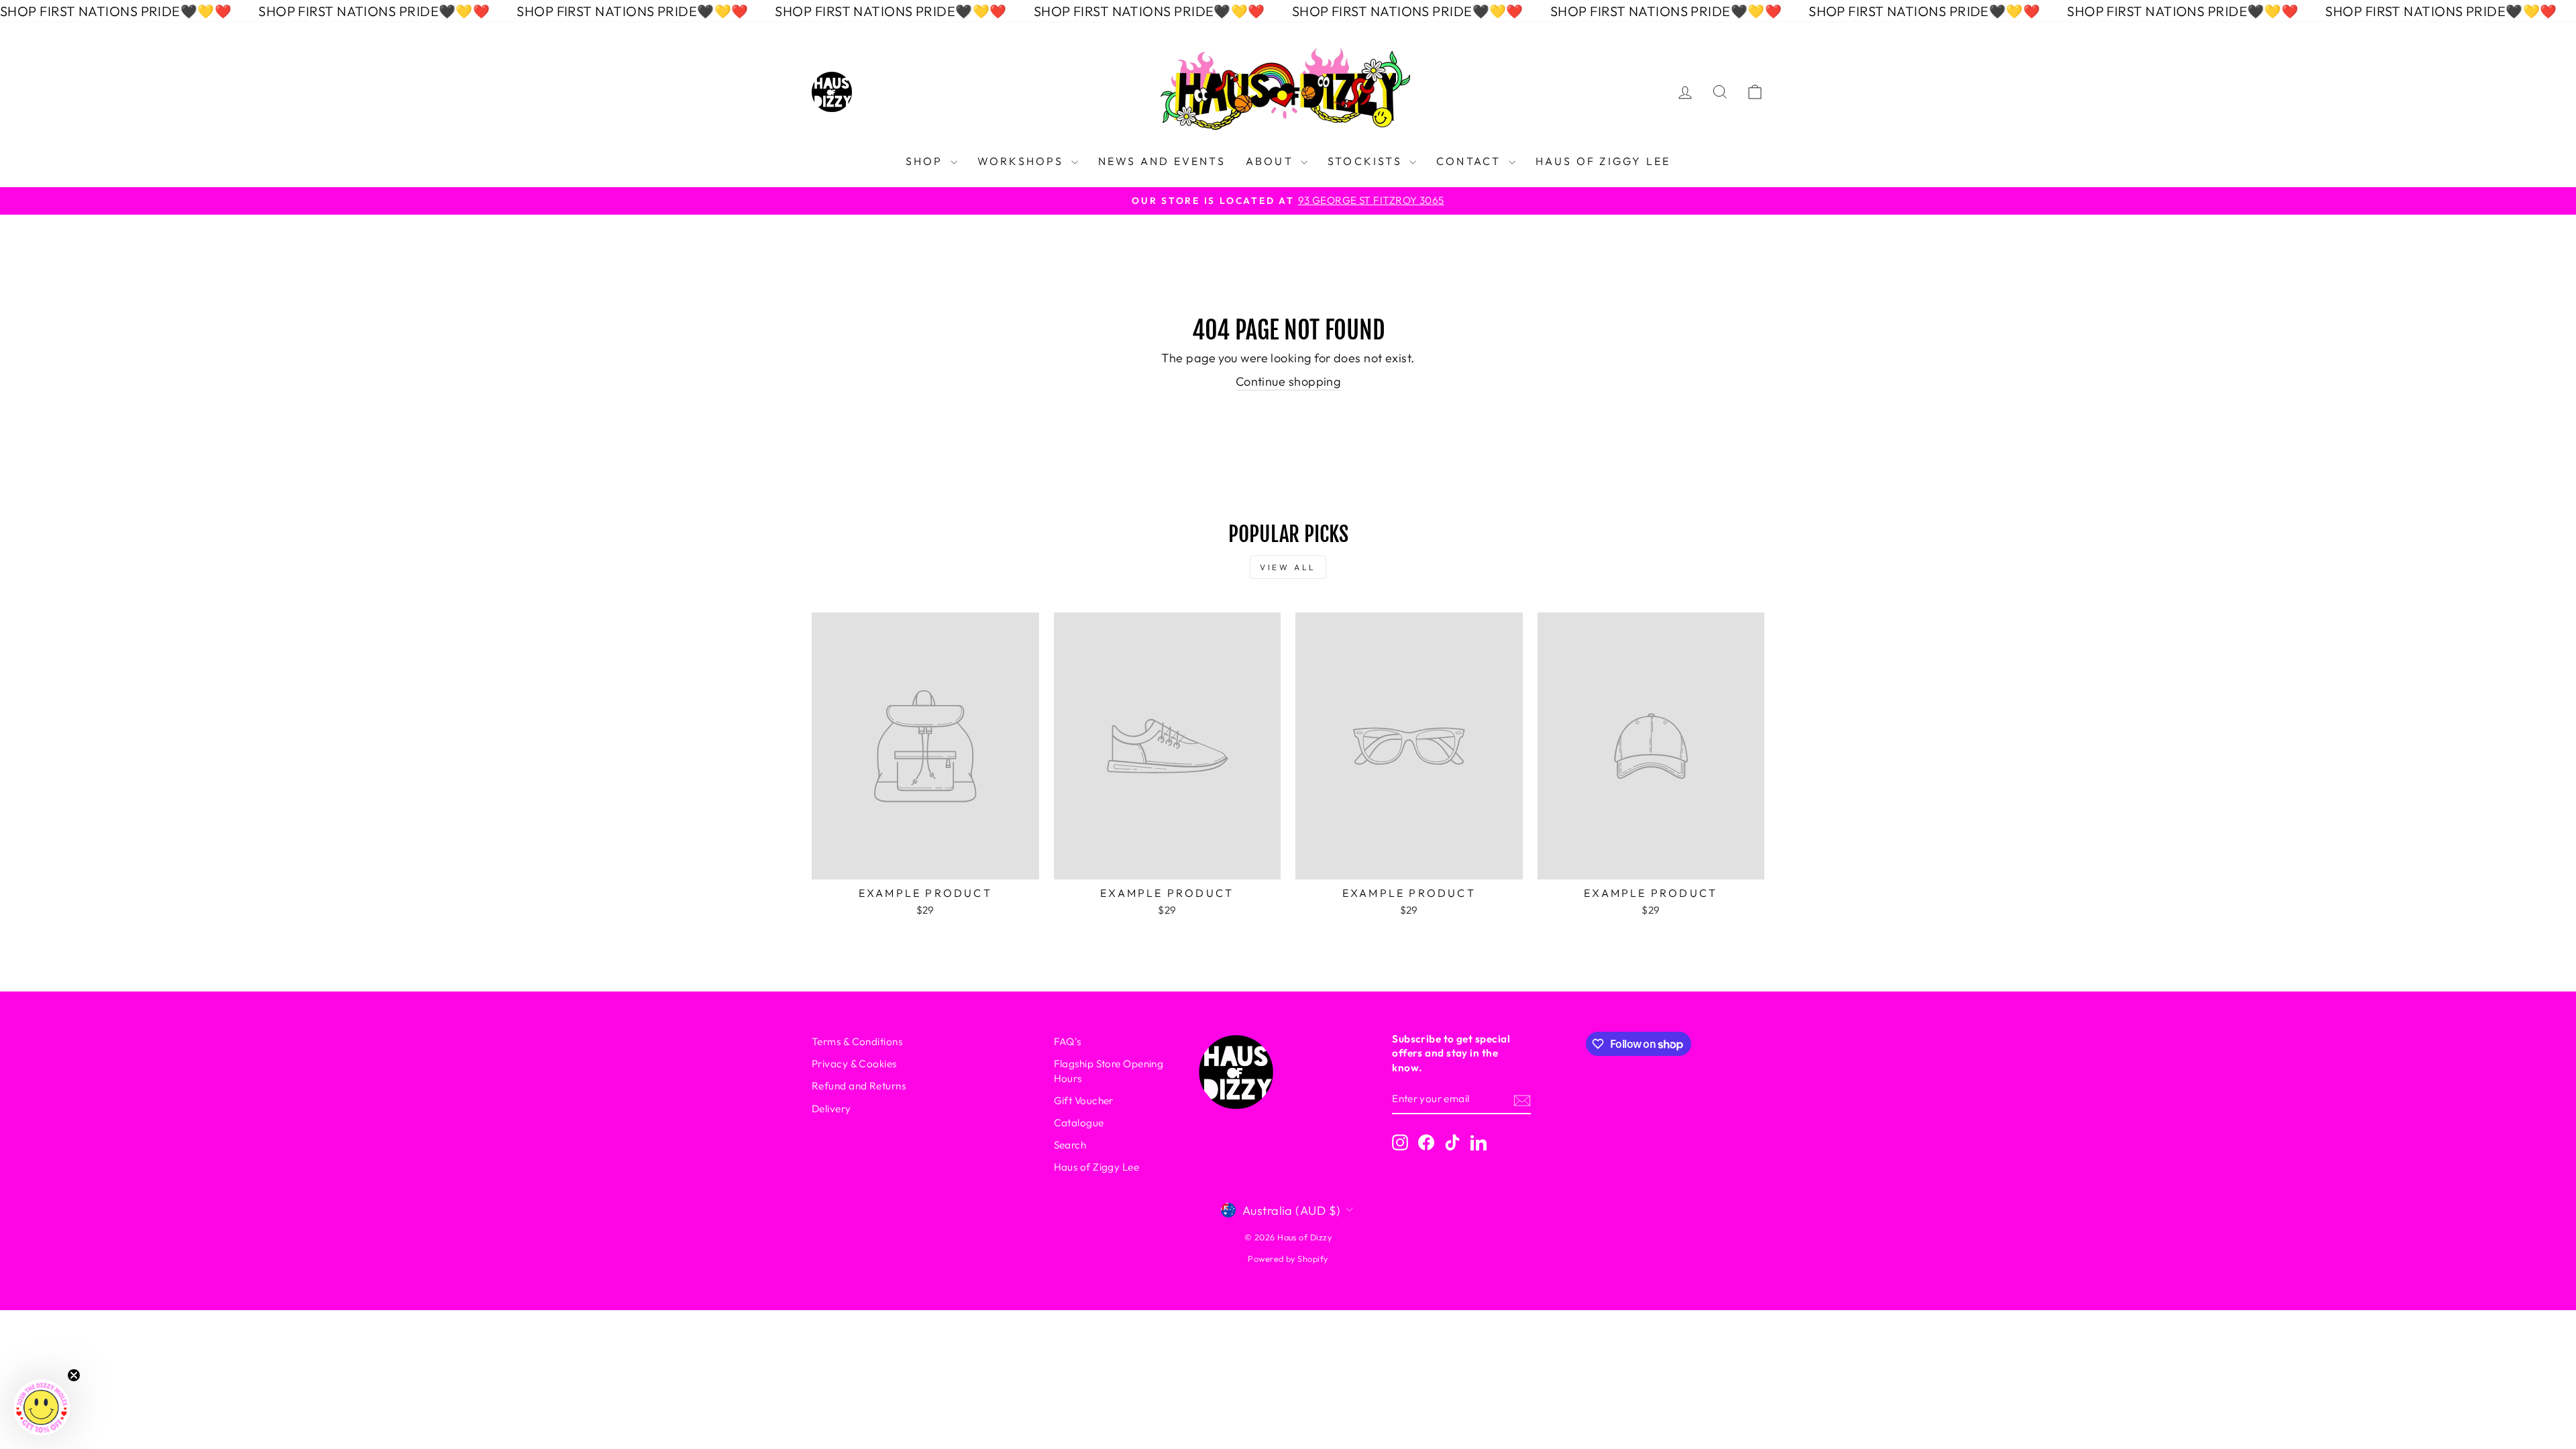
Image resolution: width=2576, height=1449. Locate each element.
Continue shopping (1288, 381)
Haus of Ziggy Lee (1097, 1167)
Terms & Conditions (857, 1041)
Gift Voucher (1084, 1101)
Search (1070, 1145)
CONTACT (1471, 161)
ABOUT (1272, 161)
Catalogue (1079, 1123)
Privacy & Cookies (854, 1064)
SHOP (926, 161)
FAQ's (1068, 1041)
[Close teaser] (74, 1375)
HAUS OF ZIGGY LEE (1603, 161)
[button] (42, 1407)
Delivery (831, 1109)
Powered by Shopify (1288, 1258)
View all (1288, 567)
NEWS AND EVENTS (1162, 161)
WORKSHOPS (1023, 161)
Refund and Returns (859, 1086)
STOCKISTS (1367, 161)
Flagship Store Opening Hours (1109, 1071)
